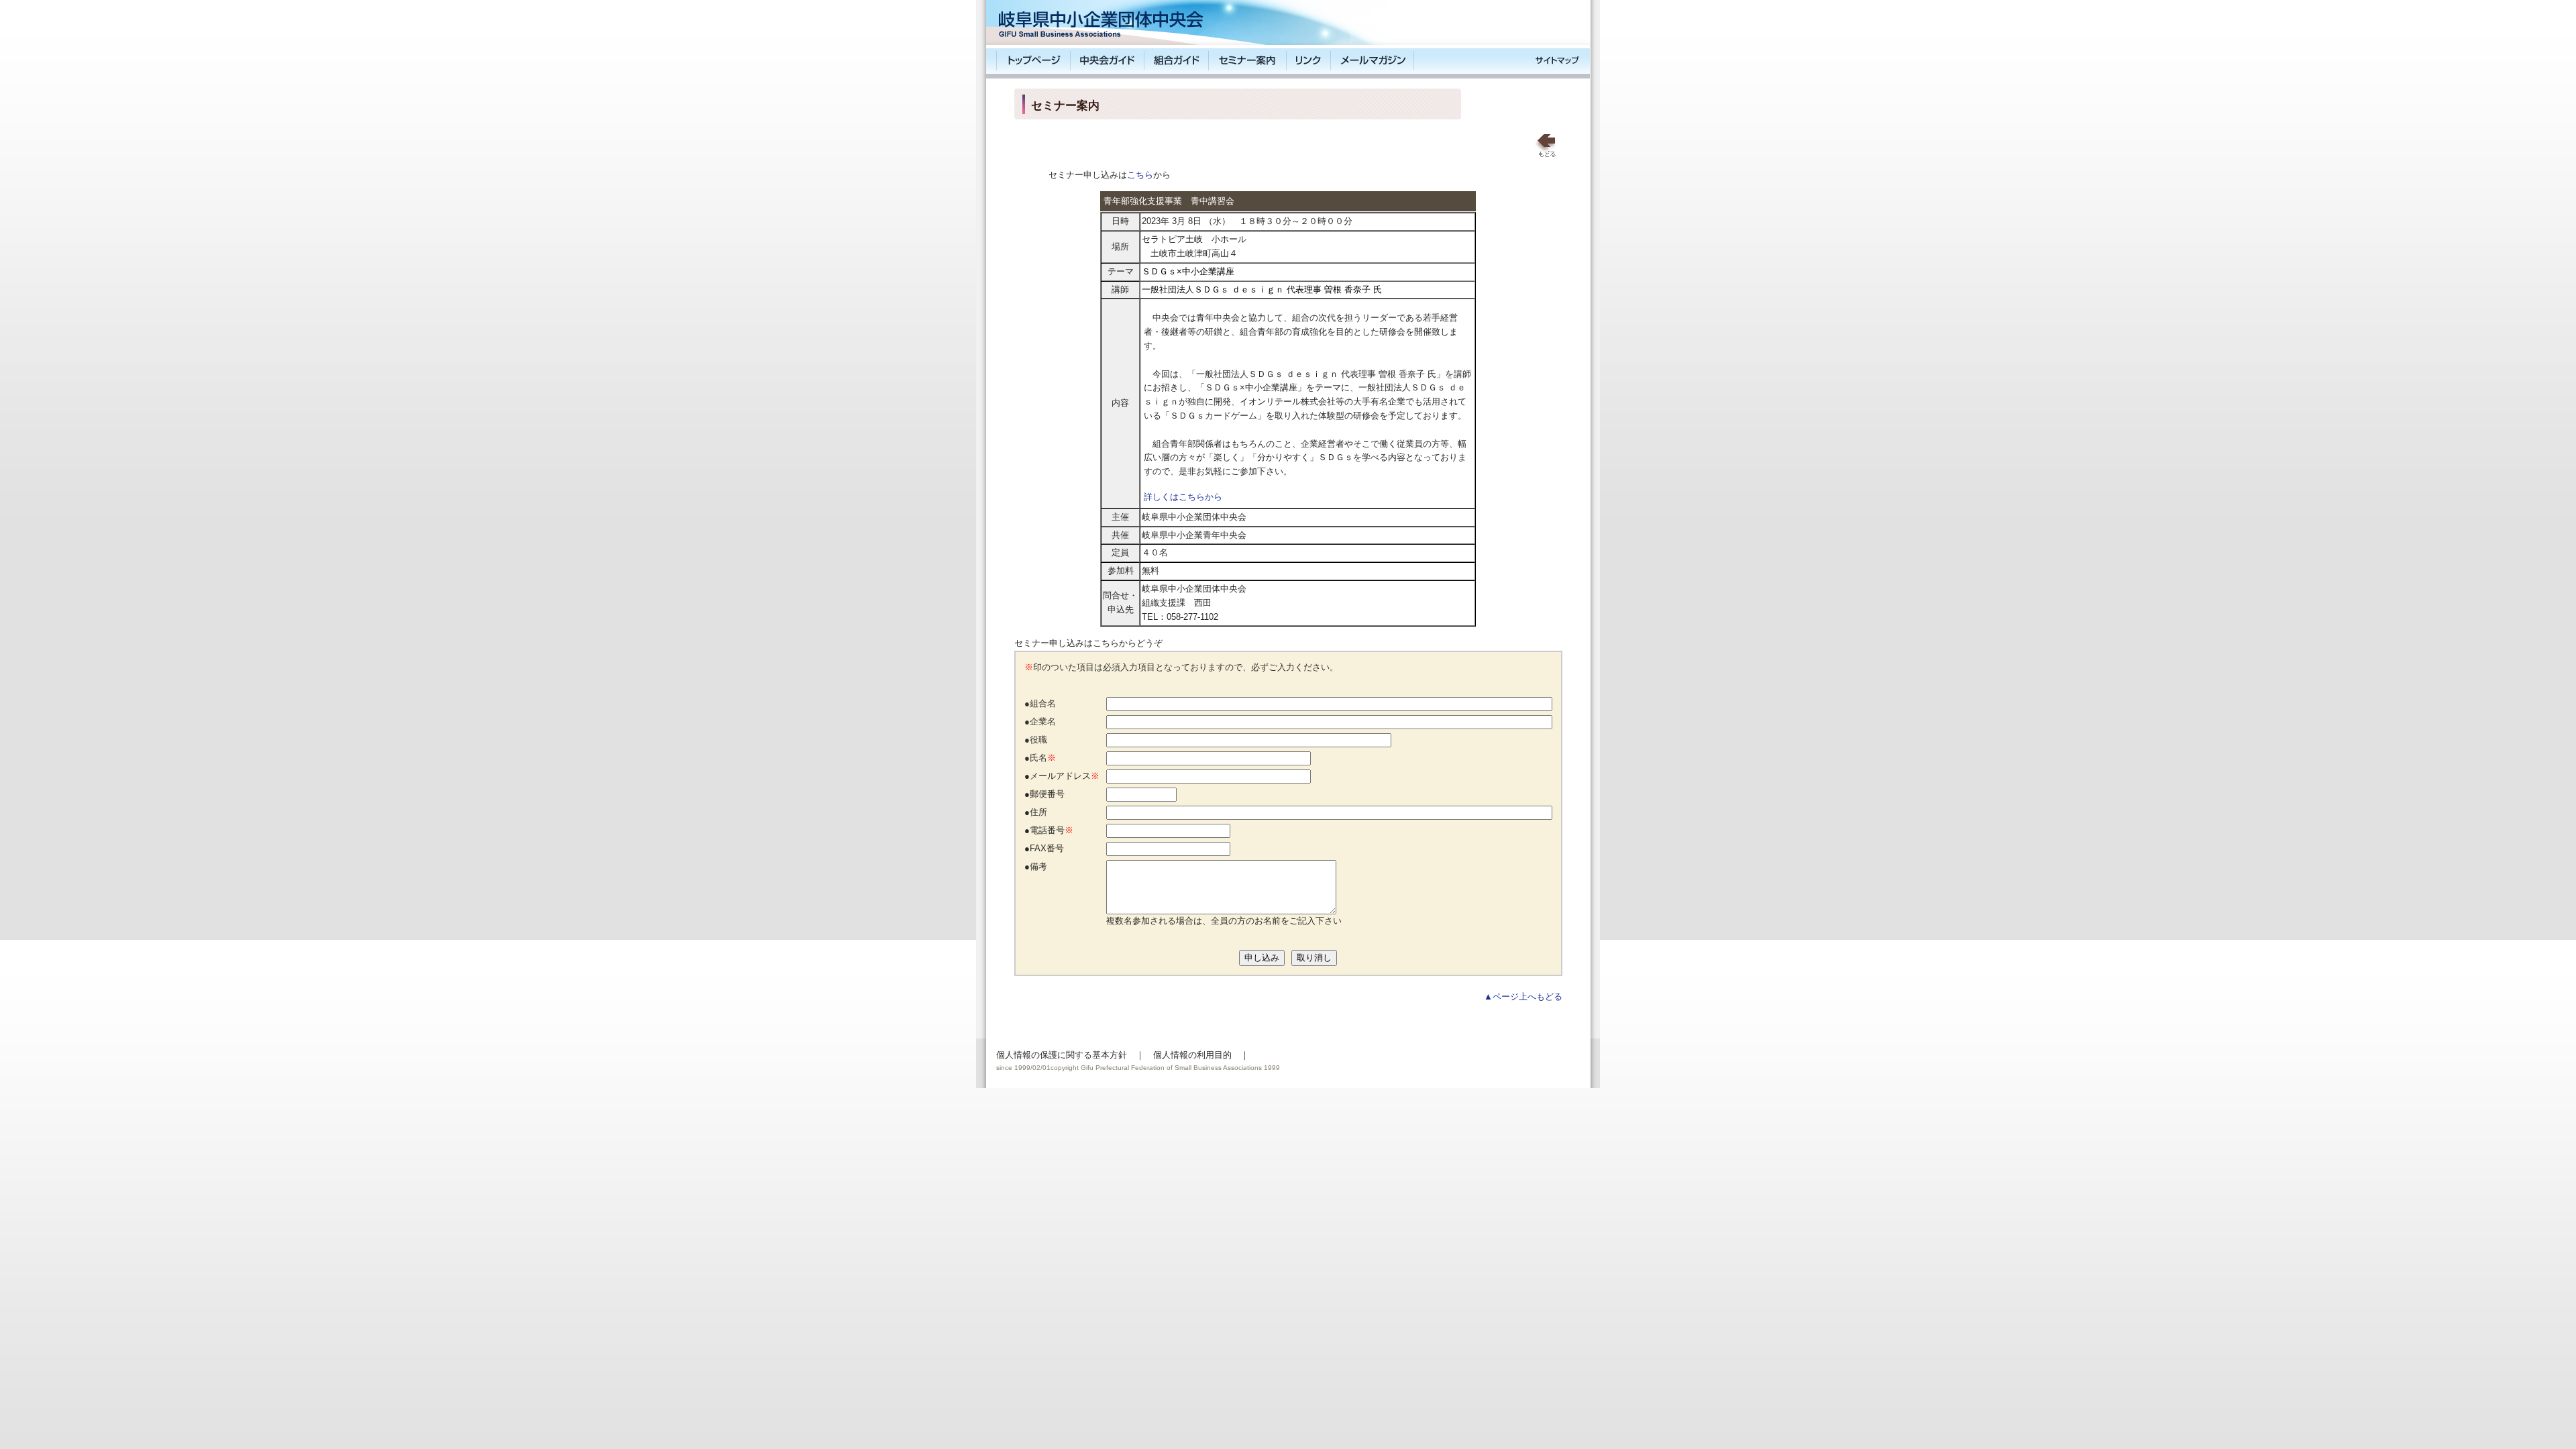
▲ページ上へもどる (1523, 997)
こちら (1140, 175)
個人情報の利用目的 (1192, 1055)
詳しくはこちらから (1183, 497)
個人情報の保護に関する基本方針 (1062, 1055)
